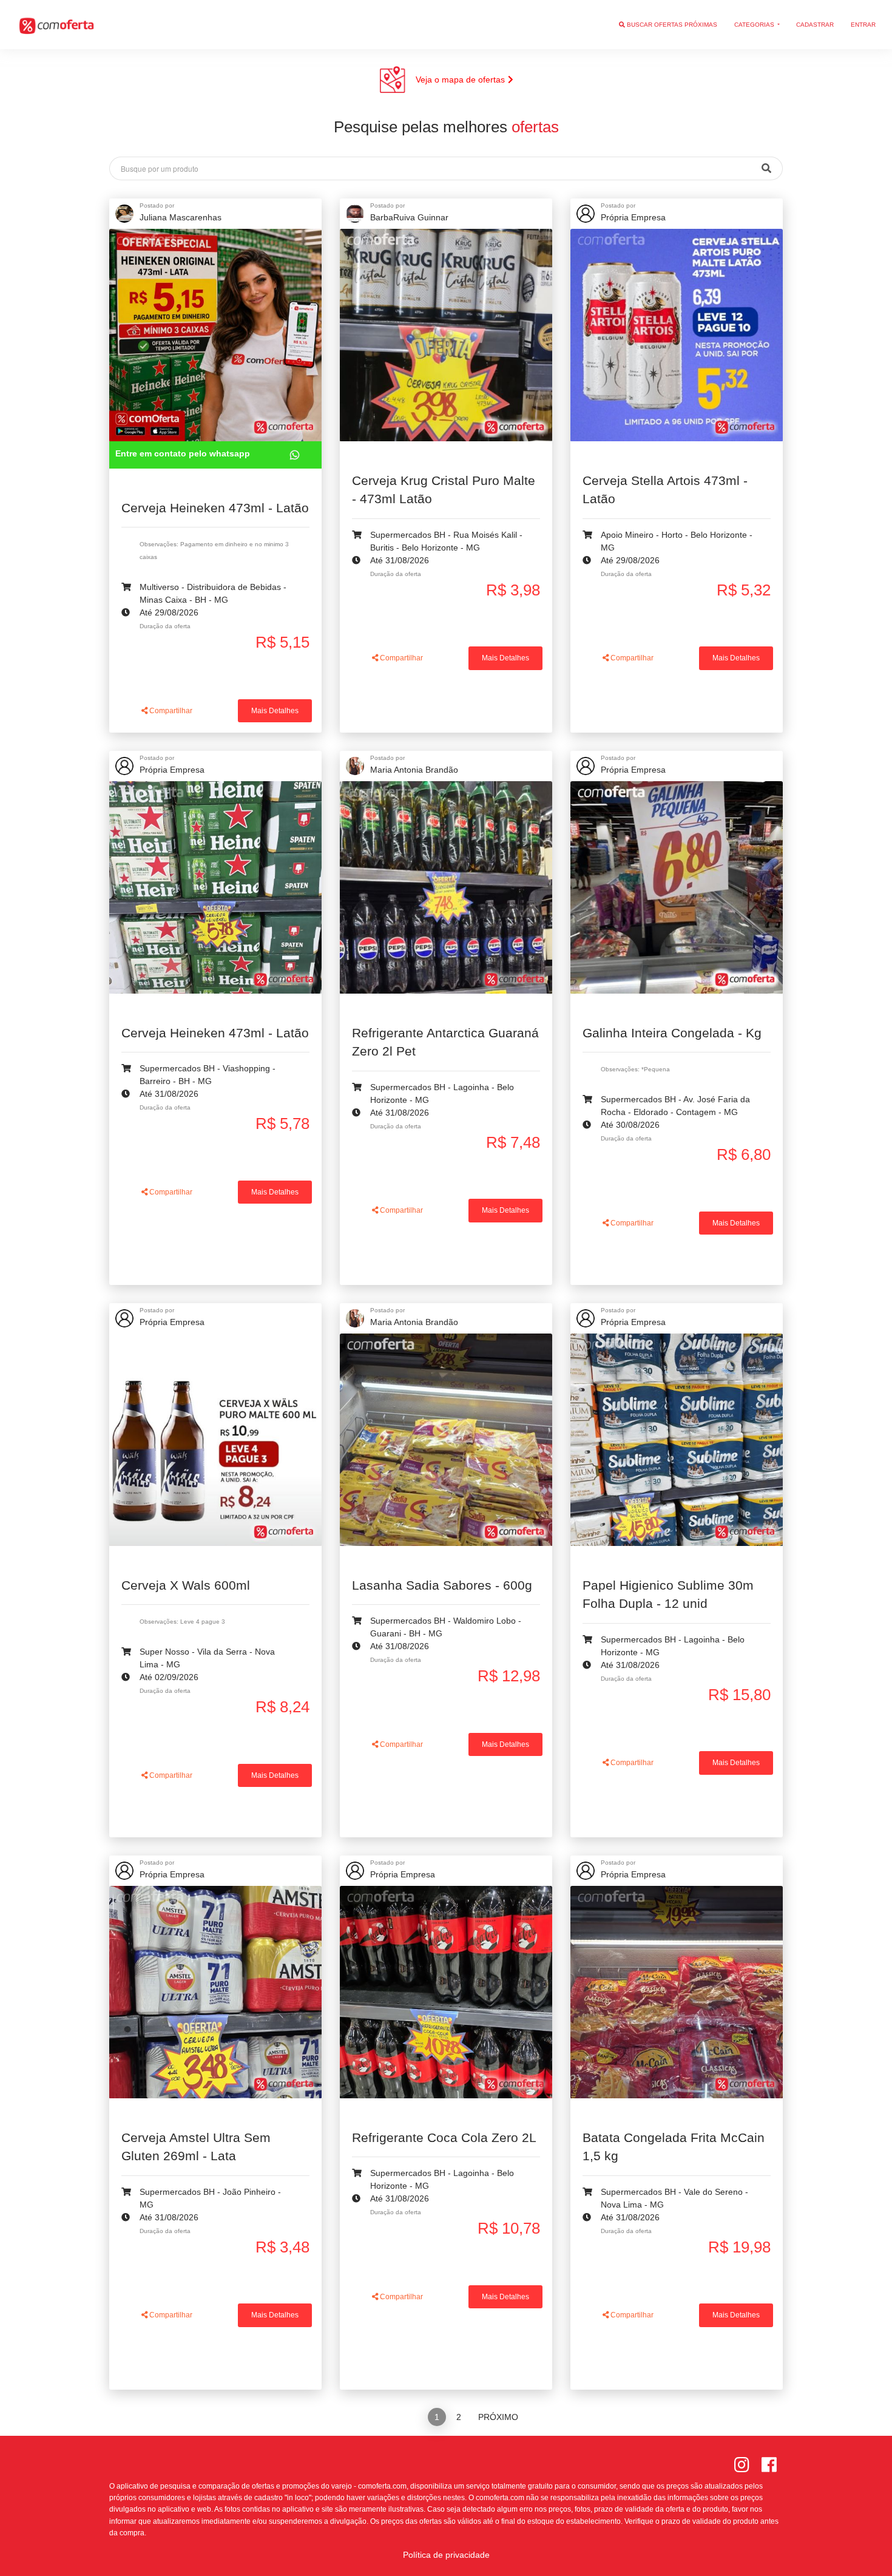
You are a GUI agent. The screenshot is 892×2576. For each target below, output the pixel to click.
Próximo (498, 2417)
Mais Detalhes (275, 711)
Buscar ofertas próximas (671, 25)
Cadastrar (815, 25)
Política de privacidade (446, 2555)
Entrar (863, 25)
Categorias (755, 25)
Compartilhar (170, 711)
